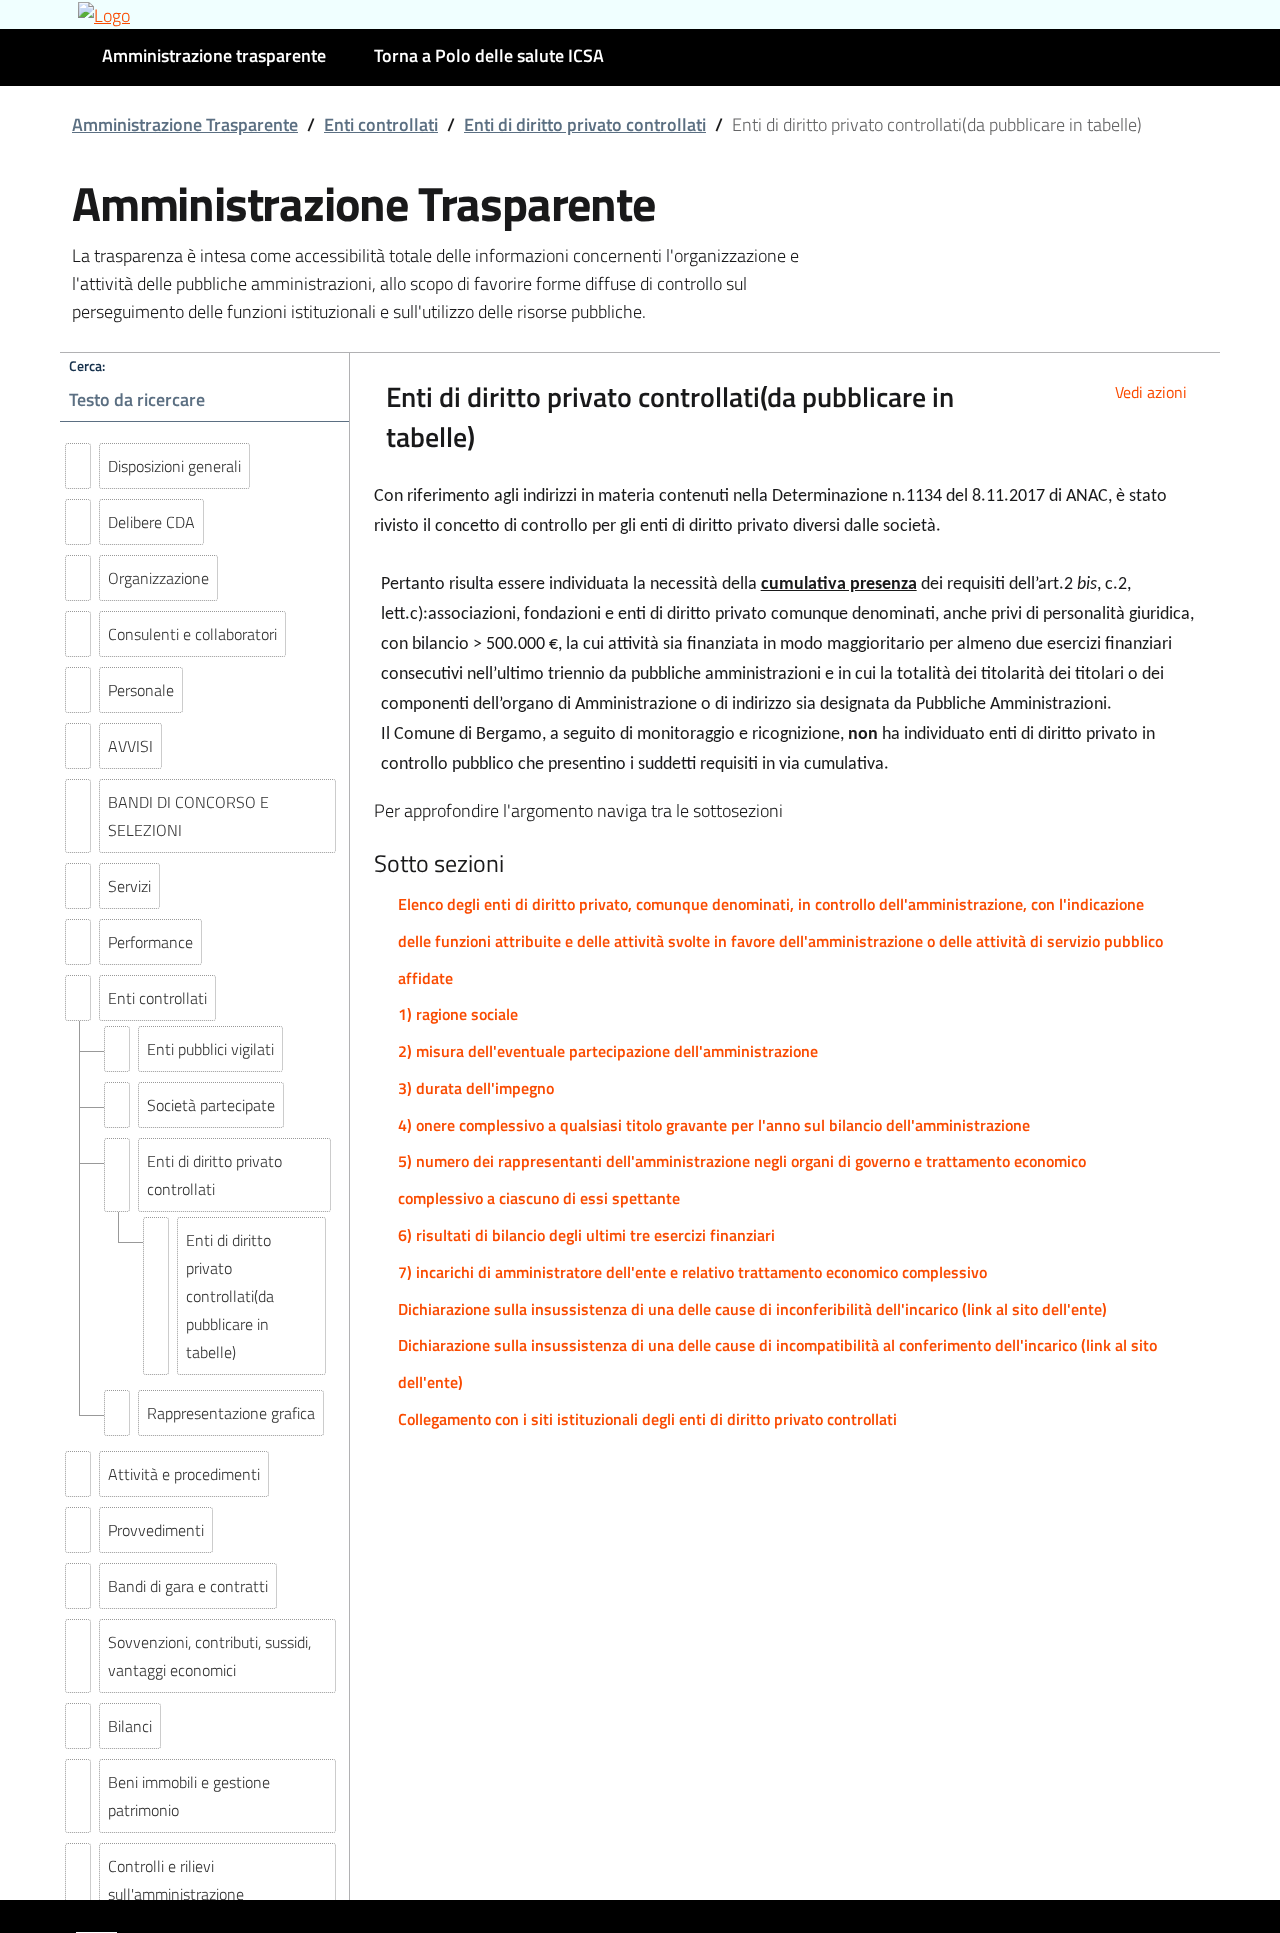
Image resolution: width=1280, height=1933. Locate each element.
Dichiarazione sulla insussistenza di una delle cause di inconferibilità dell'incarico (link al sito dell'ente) (752, 1309)
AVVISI (130, 746)
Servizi (129, 886)
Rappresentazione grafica (231, 1413)
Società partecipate (211, 1105)
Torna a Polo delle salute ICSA (489, 55)
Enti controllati (381, 124)
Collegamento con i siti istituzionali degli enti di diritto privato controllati (647, 1419)
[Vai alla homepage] (640, 14)
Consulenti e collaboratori (192, 634)
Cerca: (87, 365)
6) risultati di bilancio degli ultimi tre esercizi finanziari (586, 1235)
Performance (150, 942)
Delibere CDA (151, 522)
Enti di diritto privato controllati (585, 124)
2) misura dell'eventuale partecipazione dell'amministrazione (608, 1051)
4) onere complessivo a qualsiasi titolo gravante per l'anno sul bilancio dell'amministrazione (714, 1125)
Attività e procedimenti (184, 1474)
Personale (141, 690)
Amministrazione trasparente (214, 55)
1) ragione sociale (458, 1014)
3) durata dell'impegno (476, 1088)
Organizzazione (158, 578)
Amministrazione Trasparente (185, 124)
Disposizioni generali (174, 466)
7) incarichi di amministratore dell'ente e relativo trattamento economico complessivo (692, 1272)
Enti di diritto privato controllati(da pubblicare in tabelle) (230, 1296)
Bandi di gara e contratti (188, 1586)
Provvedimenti (156, 1530)
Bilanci (130, 1726)
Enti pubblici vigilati (210, 1049)
